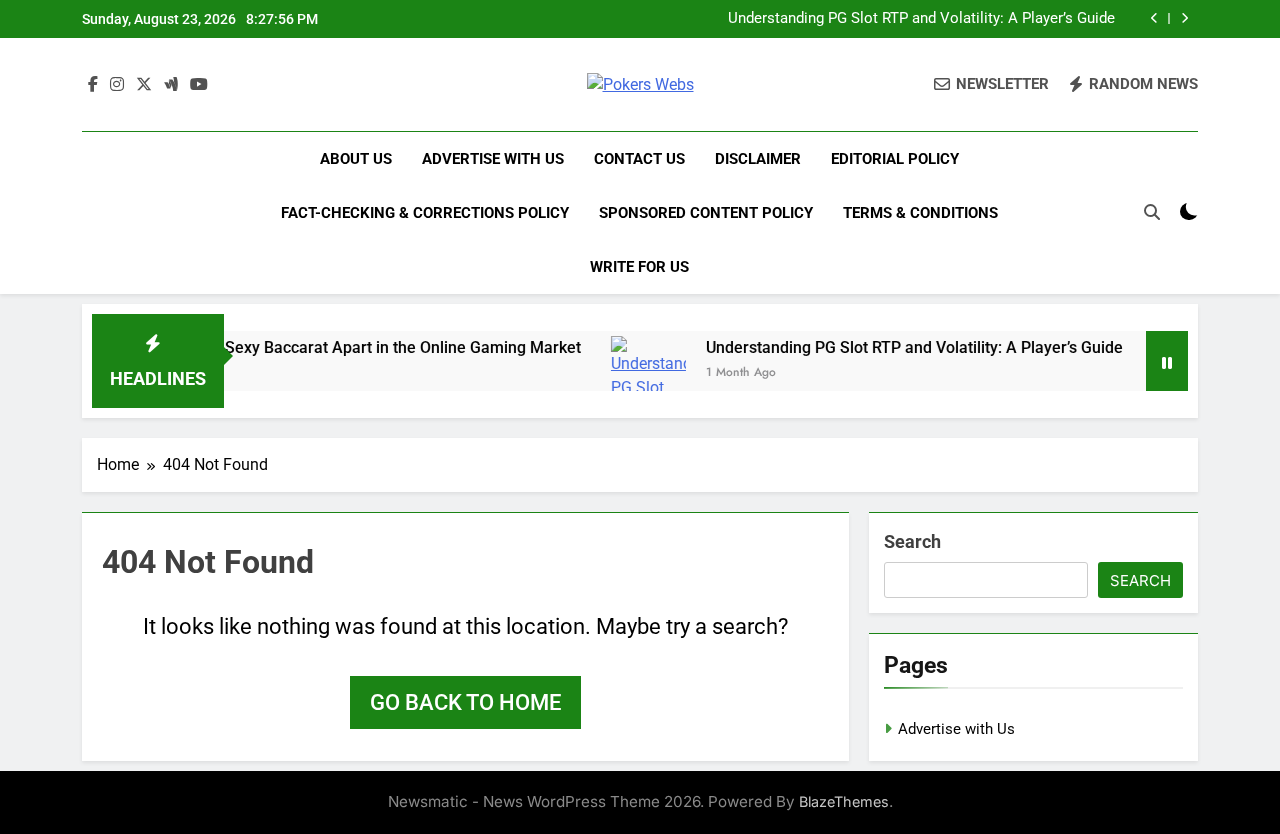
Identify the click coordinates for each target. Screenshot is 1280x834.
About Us (356, 159)
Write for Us (639, 267)
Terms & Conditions (920, 213)
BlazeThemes (844, 801)
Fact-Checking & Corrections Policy (425, 213)
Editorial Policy (895, 159)
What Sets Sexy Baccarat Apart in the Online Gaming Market (350, 347)
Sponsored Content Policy (706, 213)
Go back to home (465, 702)
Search (912, 541)
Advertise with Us (493, 159)
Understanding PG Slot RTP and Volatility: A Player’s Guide (921, 19)
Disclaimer (758, 159)
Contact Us (639, 159)
